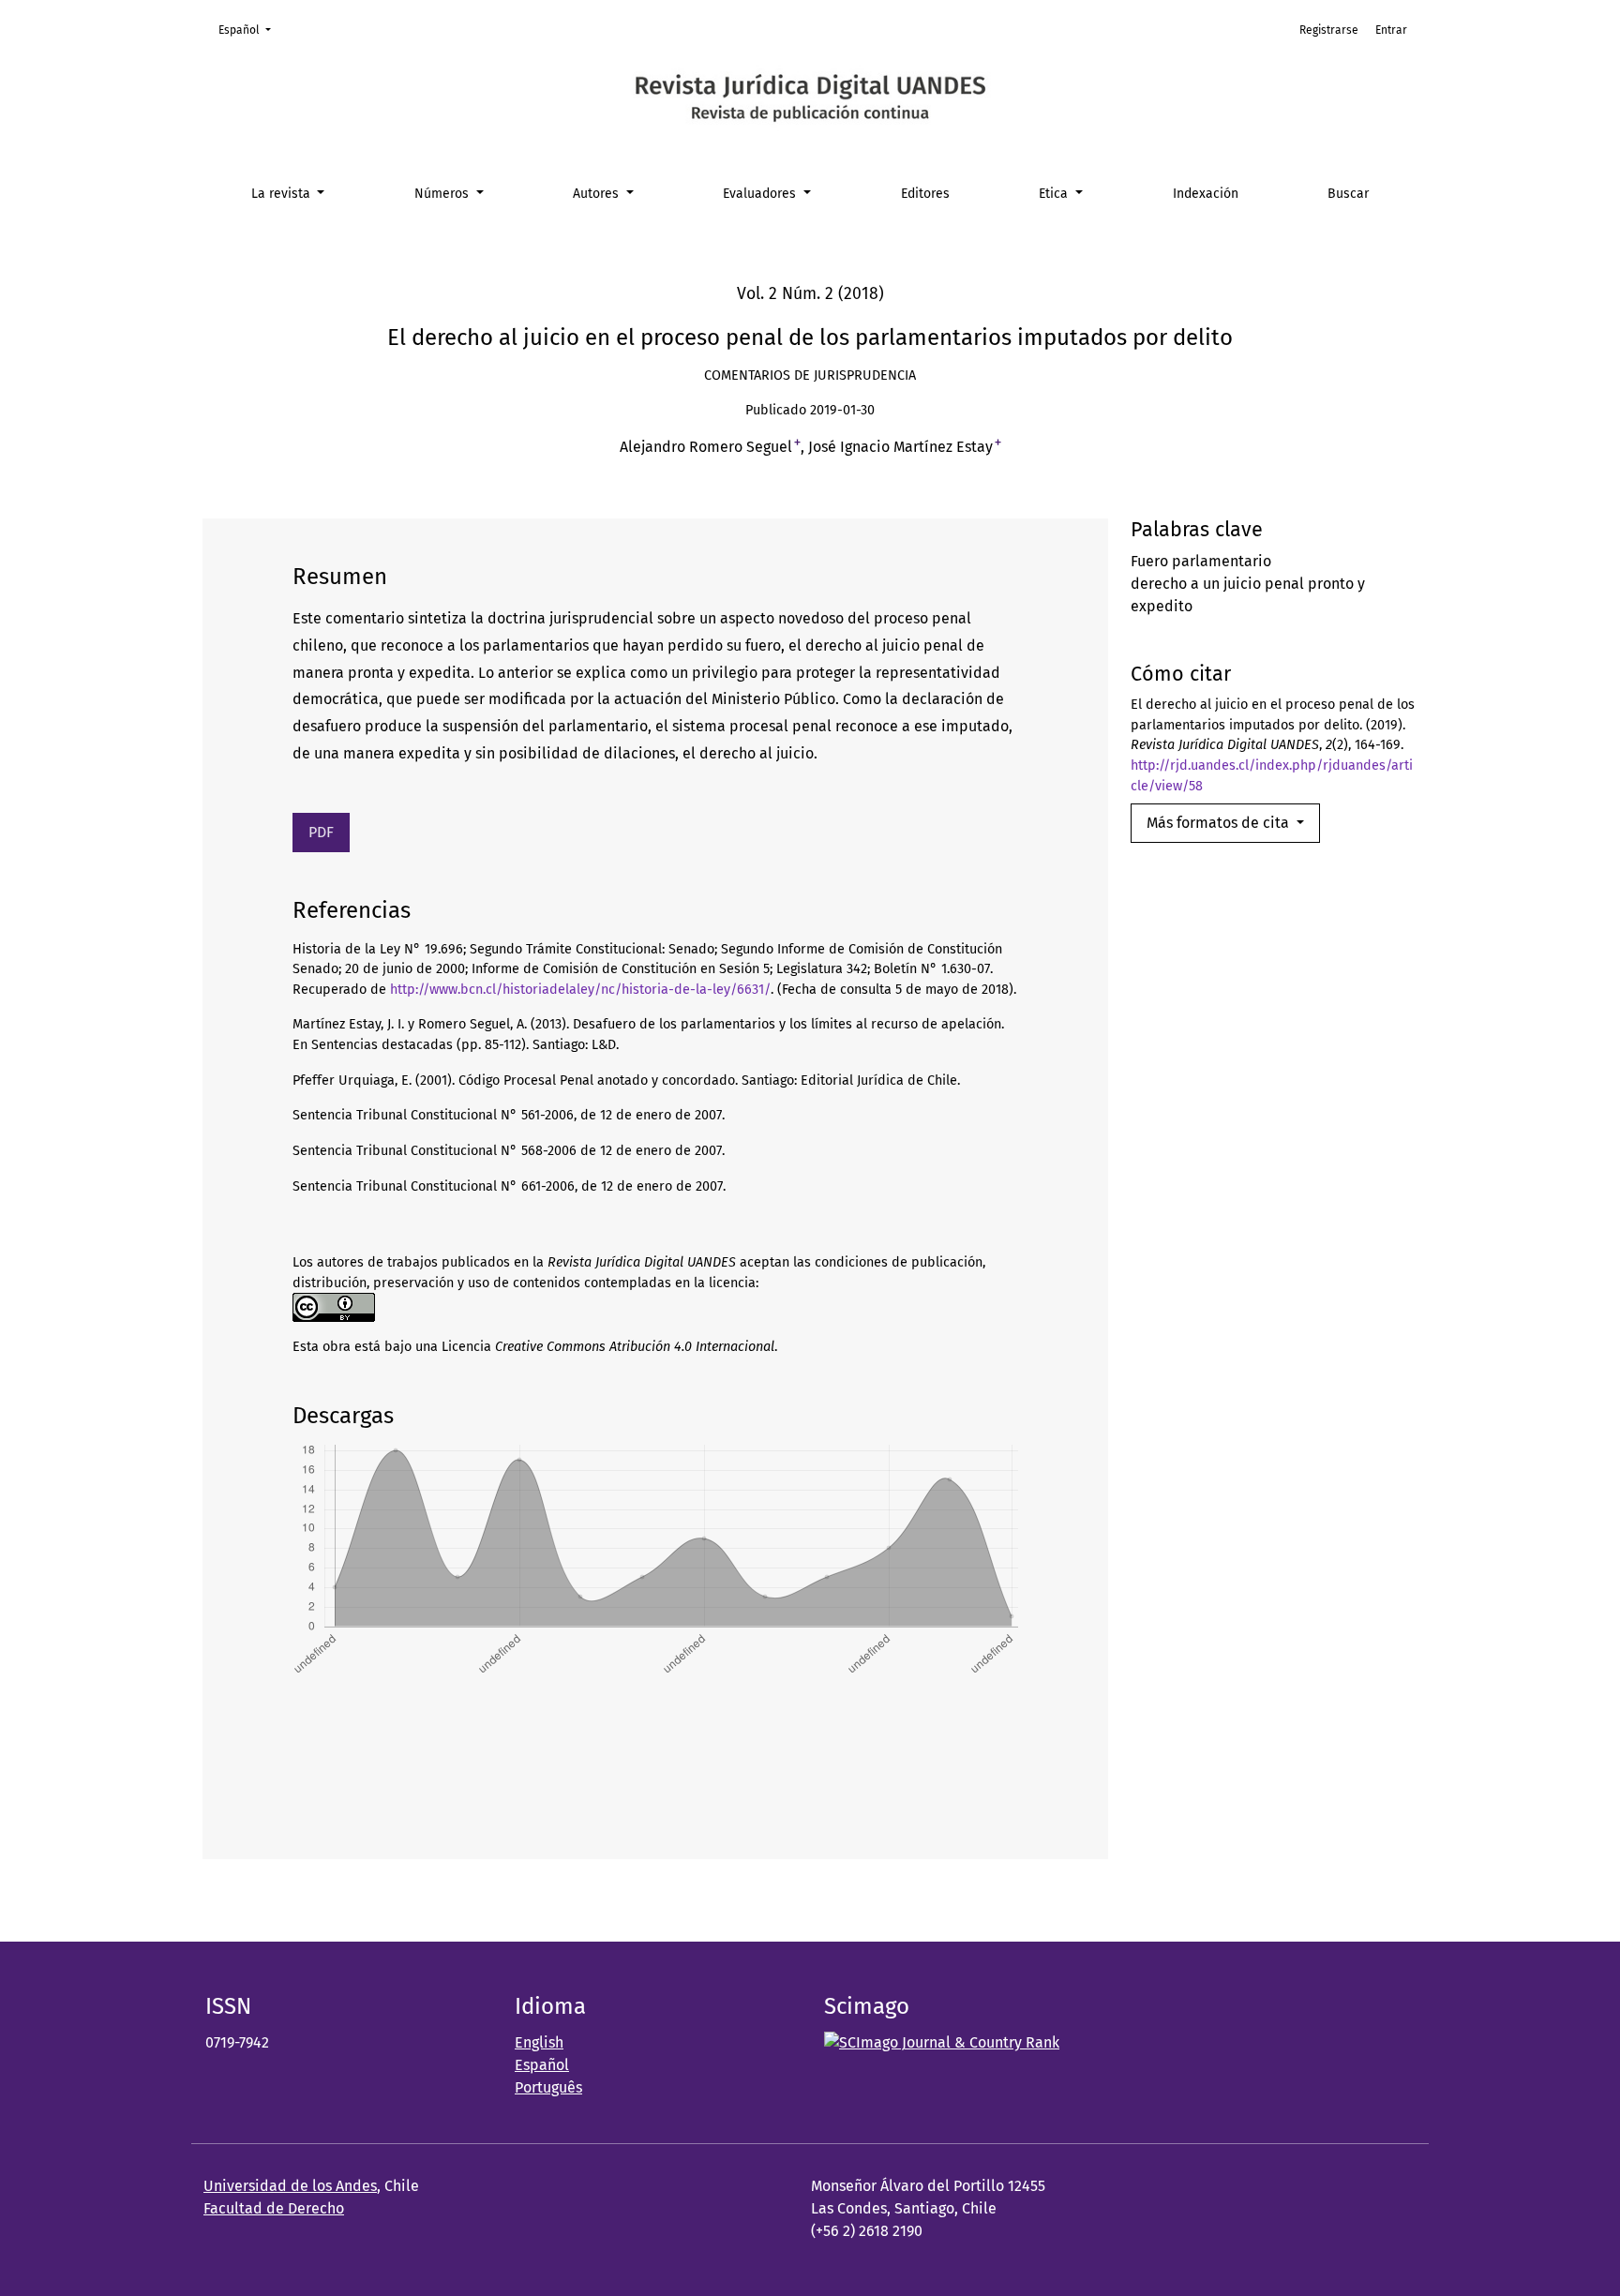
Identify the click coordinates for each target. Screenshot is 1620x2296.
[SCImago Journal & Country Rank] (942, 2042)
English (539, 2042)
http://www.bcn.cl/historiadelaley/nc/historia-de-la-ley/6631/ (580, 990)
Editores (925, 194)
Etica (1055, 194)
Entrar (1391, 30)
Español (250, 30)
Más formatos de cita (1220, 823)
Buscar (1348, 194)
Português (548, 2087)
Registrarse (1329, 30)
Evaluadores (761, 194)
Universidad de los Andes (290, 2186)
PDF (321, 832)
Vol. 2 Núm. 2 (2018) (810, 294)
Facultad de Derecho (274, 2208)
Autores (598, 194)
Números (443, 194)
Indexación (1206, 194)
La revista (283, 194)
